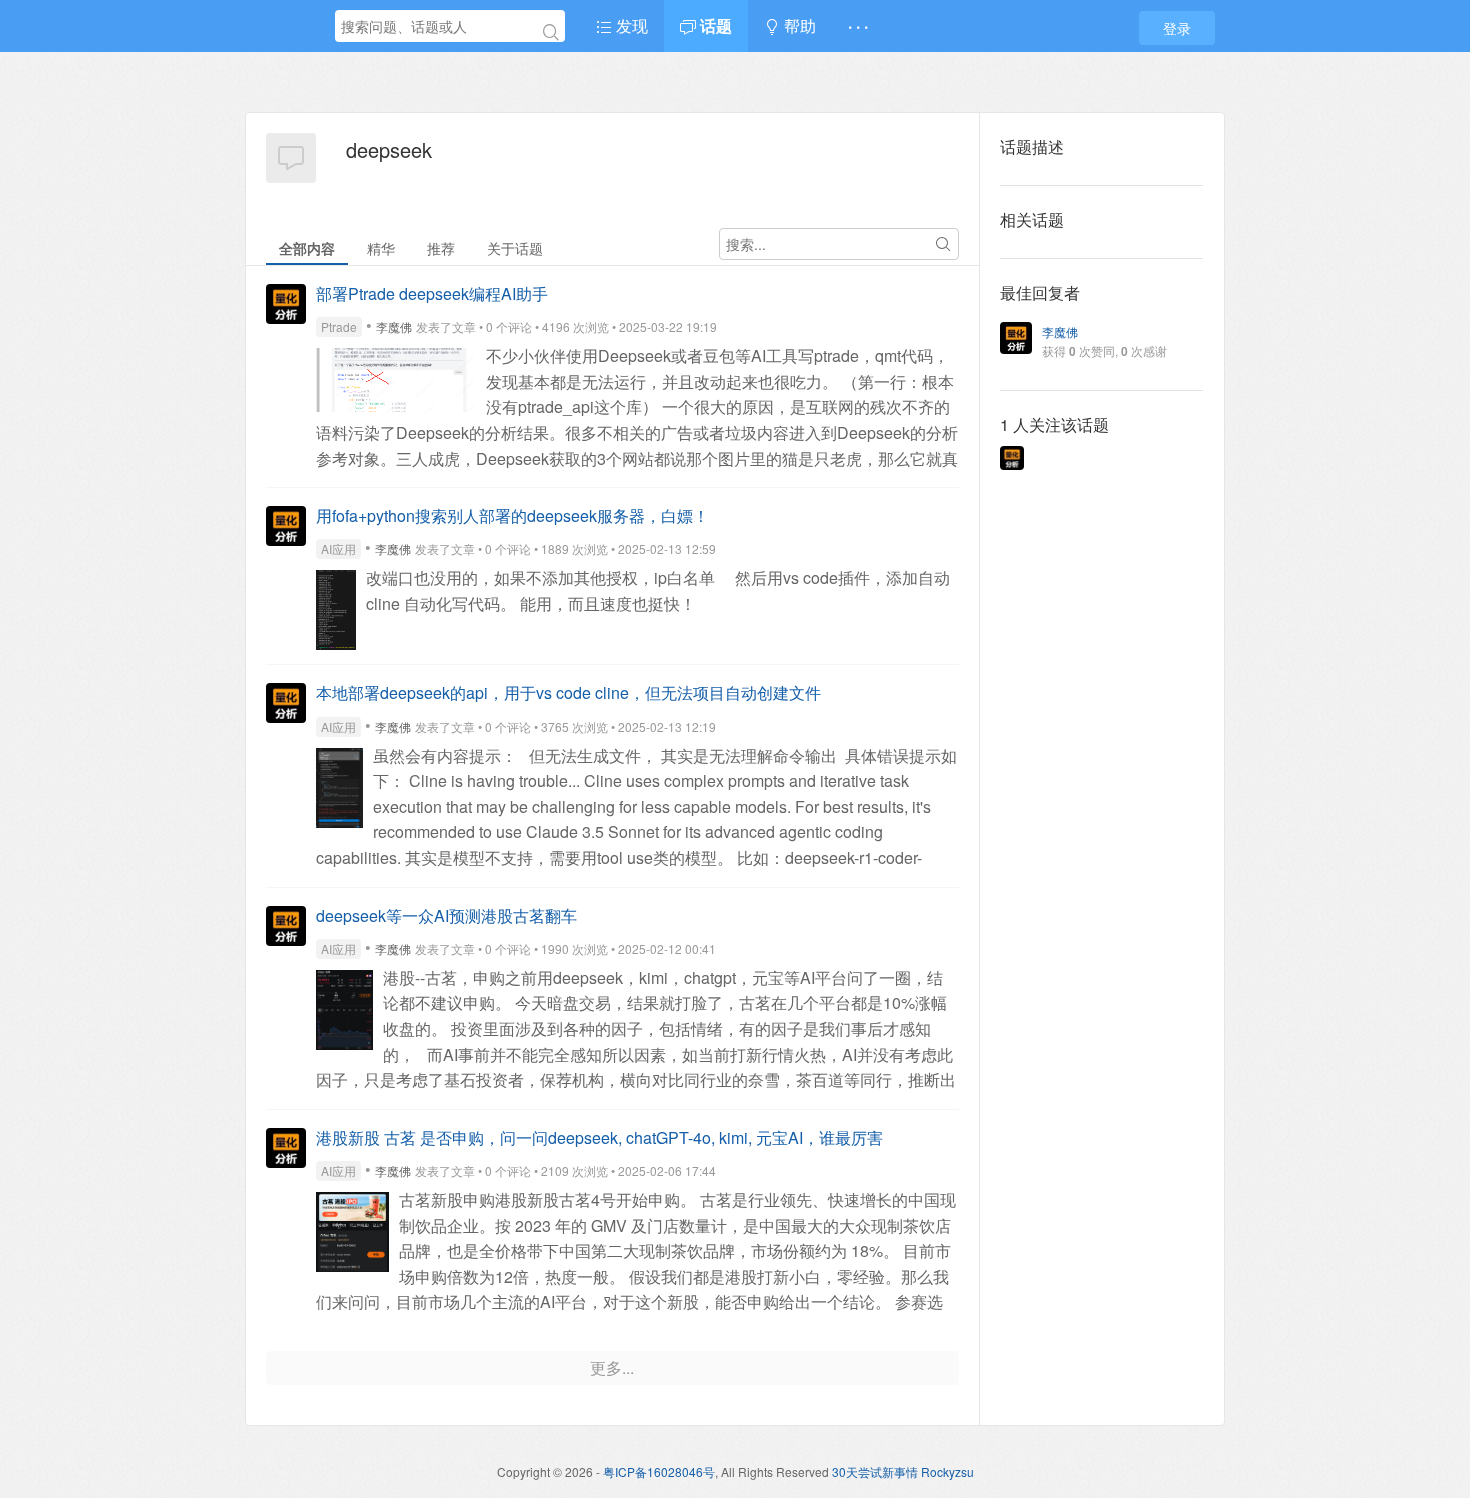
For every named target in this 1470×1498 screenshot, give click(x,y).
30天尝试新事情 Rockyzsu (903, 1471)
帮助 (798, 25)
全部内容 (307, 248)
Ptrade (339, 326)
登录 (1177, 28)
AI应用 (338, 548)
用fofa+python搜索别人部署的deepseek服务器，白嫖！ (512, 515)
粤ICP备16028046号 (659, 1471)
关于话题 (515, 248)
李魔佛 (394, 326)
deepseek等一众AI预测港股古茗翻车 (446, 915)
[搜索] (551, 32)
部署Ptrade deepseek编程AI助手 (432, 293)
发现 (630, 25)
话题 (714, 25)
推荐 (441, 248)
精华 (381, 248)
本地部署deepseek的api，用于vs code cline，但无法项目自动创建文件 (568, 692)
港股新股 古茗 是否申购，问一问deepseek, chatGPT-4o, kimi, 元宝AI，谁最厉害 (599, 1137)
